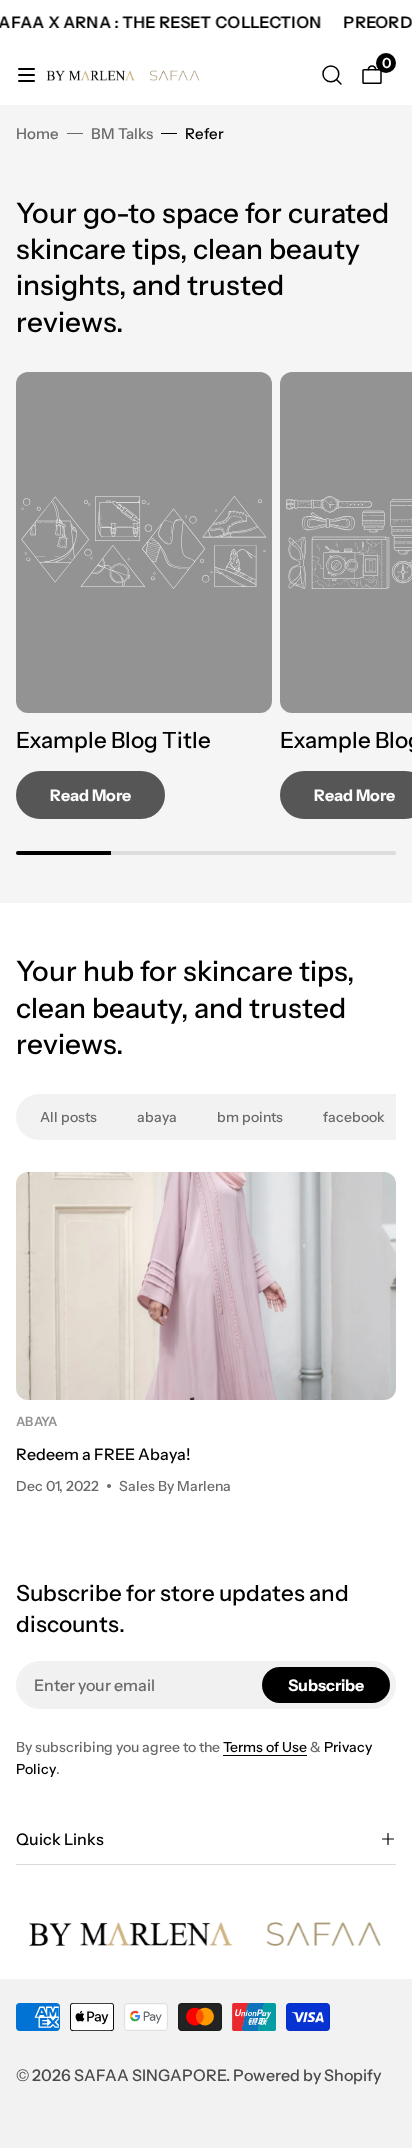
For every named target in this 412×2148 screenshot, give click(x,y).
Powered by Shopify (307, 2075)
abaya (36, 1421)
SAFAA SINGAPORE (150, 2075)
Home (37, 133)
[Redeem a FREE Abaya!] (206, 1286)
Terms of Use (265, 1747)
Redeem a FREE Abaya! (103, 1454)
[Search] (332, 75)
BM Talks (122, 133)
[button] (206, 1839)
